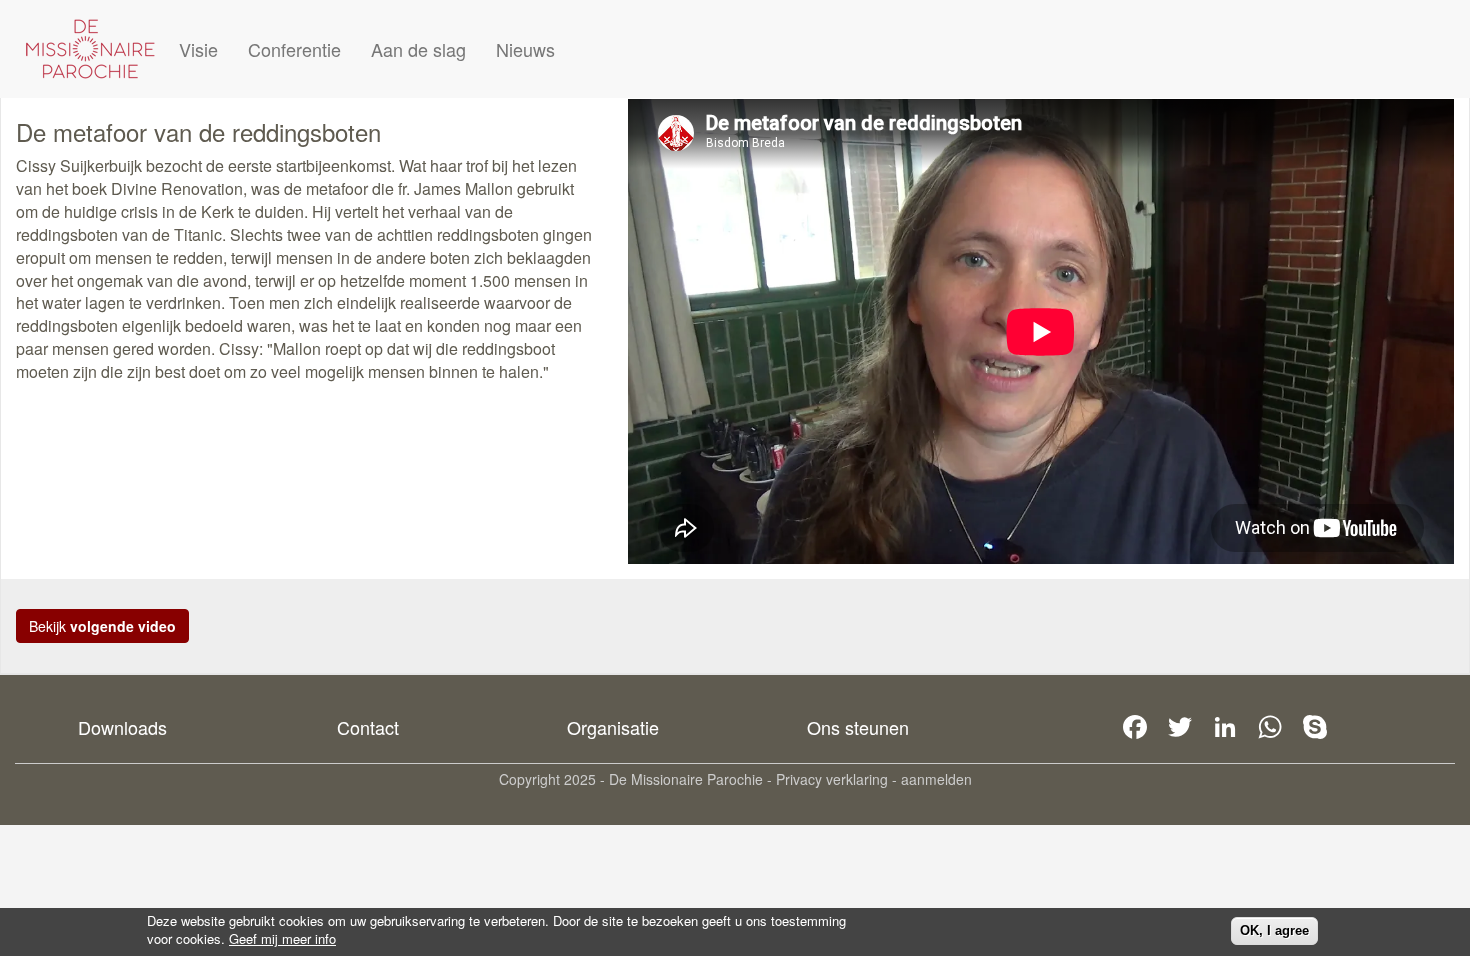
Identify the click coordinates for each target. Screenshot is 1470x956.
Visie (198, 49)
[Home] (90, 49)
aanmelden (936, 779)
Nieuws (525, 49)
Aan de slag (418, 49)
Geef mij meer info (282, 939)
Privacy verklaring (832, 779)
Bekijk (102, 626)
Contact (368, 727)
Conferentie (294, 49)
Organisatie (613, 727)
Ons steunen (858, 727)
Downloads (122, 727)
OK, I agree (1274, 930)
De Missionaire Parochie (686, 779)
